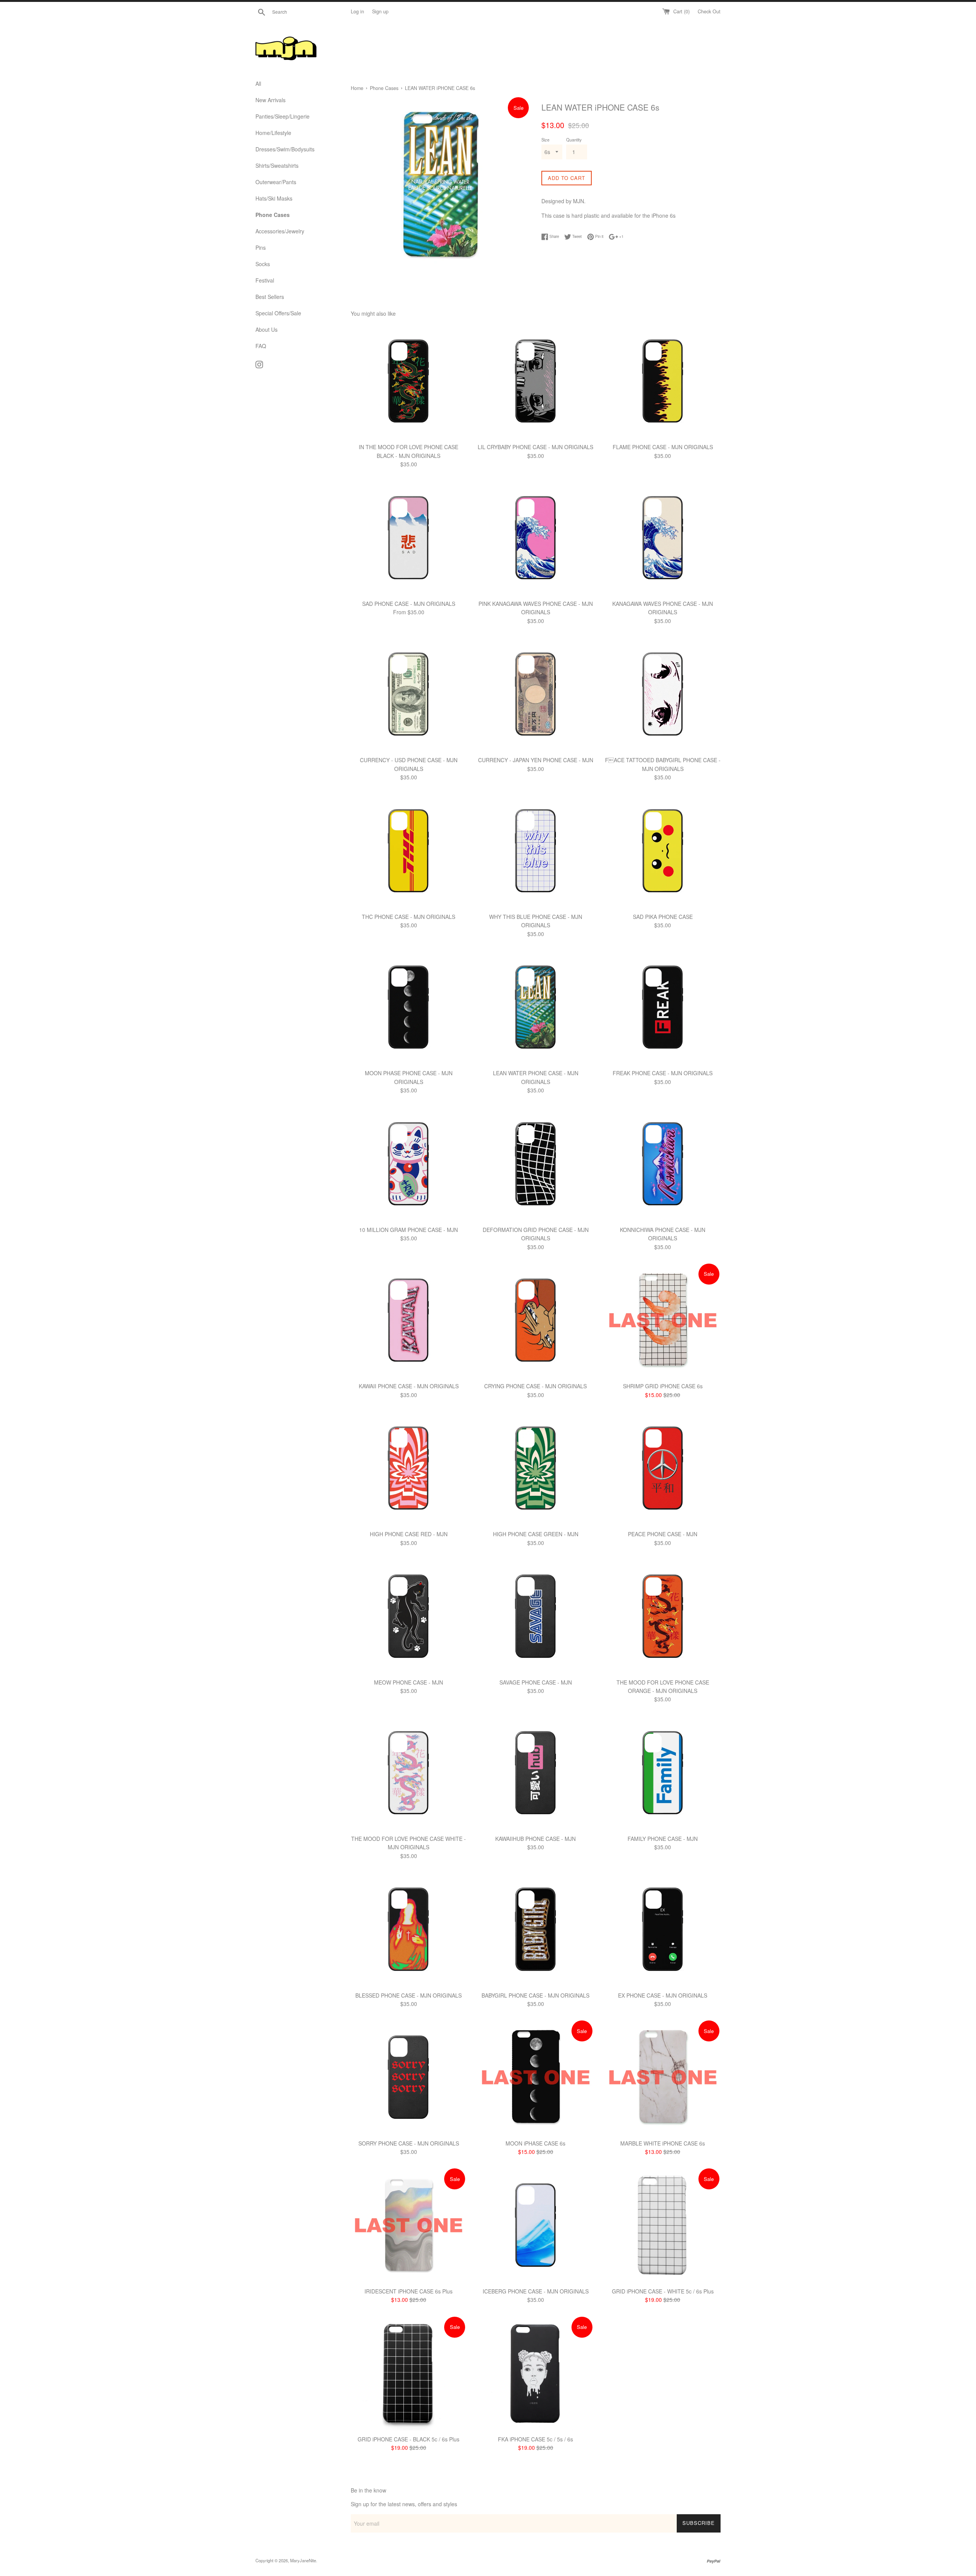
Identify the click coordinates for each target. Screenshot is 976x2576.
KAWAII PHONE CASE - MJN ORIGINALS (409, 1386)
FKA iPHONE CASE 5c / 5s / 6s (535, 2439)
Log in (357, 11)
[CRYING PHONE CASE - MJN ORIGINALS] (535, 1320)
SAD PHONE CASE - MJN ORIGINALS (409, 604)
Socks (263, 264)
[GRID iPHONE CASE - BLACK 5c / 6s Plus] (409, 2373)
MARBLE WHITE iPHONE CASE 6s (663, 2143)
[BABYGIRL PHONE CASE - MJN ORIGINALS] (535, 1929)
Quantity (574, 140)
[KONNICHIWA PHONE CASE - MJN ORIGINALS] (663, 1164)
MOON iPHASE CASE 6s (535, 2143)
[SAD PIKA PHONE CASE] (663, 851)
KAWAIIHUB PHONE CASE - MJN (535, 1839)
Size (545, 140)
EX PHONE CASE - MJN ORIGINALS (663, 1995)
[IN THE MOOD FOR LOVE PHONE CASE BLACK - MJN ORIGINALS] (409, 381)
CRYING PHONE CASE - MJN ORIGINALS (535, 1386)
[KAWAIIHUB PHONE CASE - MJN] (535, 1773)
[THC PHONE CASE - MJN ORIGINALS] (409, 851)
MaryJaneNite (303, 2560)
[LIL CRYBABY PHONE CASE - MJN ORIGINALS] (535, 381)
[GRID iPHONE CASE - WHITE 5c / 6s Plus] (663, 2225)
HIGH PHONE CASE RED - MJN (409, 1534)
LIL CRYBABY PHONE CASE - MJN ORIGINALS (535, 447)
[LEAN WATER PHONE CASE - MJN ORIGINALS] (535, 1007)
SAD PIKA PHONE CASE (663, 917)
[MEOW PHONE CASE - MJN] (409, 1616)
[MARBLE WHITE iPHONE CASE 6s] (663, 2077)
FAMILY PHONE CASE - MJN (663, 1839)
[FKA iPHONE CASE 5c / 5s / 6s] (535, 2373)
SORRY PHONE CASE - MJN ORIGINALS (409, 2143)
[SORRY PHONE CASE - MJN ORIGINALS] (409, 2077)
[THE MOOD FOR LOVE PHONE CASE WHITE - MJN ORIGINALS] (409, 1773)
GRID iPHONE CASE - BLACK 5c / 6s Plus (409, 2439)
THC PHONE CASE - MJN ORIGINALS (409, 917)
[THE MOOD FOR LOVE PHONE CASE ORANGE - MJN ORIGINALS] (663, 1616)
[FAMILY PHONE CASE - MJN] (663, 1773)
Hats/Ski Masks (274, 198)
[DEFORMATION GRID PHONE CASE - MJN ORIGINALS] (535, 1164)
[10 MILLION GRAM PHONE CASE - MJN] (409, 1164)
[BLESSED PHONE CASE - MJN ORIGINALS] (409, 1929)
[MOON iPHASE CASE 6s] (535, 2077)
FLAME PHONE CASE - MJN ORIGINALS (663, 447)
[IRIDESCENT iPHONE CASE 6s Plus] (409, 2225)
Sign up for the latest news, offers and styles (404, 2504)
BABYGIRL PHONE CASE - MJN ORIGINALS (535, 1995)
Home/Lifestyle (273, 133)
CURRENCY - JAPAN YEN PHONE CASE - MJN (536, 760)
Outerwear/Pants (276, 182)
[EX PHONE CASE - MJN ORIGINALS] (663, 1929)
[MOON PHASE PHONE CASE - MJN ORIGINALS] (409, 1007)
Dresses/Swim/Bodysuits (285, 149)
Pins (261, 247)
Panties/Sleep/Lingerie (283, 116)
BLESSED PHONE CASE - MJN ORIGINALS (409, 1995)
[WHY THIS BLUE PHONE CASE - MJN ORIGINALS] (535, 851)
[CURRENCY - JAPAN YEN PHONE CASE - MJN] (535, 694)
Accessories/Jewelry (280, 231)
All (258, 84)
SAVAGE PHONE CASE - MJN (536, 1682)
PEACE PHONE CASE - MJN (663, 1534)
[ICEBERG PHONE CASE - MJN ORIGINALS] (535, 2225)
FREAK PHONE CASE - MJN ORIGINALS (663, 1073)
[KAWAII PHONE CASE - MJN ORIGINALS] (409, 1320)
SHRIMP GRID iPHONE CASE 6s (663, 1386)
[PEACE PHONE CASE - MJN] (663, 1468)
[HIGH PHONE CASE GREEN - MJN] (535, 1468)
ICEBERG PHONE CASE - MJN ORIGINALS (536, 2291)
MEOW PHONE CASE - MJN (409, 1682)
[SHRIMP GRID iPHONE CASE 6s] (663, 1320)
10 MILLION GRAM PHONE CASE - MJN (409, 1230)
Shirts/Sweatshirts (277, 165)
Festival (265, 280)
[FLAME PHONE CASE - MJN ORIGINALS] (663, 381)
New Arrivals (270, 100)
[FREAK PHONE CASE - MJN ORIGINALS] (663, 1007)
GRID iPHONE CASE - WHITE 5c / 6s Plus (663, 2291)
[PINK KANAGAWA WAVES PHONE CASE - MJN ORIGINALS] (535, 538)
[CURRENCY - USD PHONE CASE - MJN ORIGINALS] (409, 694)
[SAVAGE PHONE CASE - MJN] (535, 1616)
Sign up (380, 11)
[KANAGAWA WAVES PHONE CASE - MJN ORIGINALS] (663, 538)
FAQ (261, 346)
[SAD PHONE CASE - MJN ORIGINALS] (409, 538)
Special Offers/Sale (278, 313)
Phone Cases (273, 215)
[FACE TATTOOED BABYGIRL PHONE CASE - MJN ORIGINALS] (663, 694)
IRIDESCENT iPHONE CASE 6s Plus (409, 2291)
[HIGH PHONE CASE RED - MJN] (409, 1468)
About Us (266, 329)
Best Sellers (270, 297)
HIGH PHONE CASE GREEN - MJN (536, 1534)
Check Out (709, 11)
